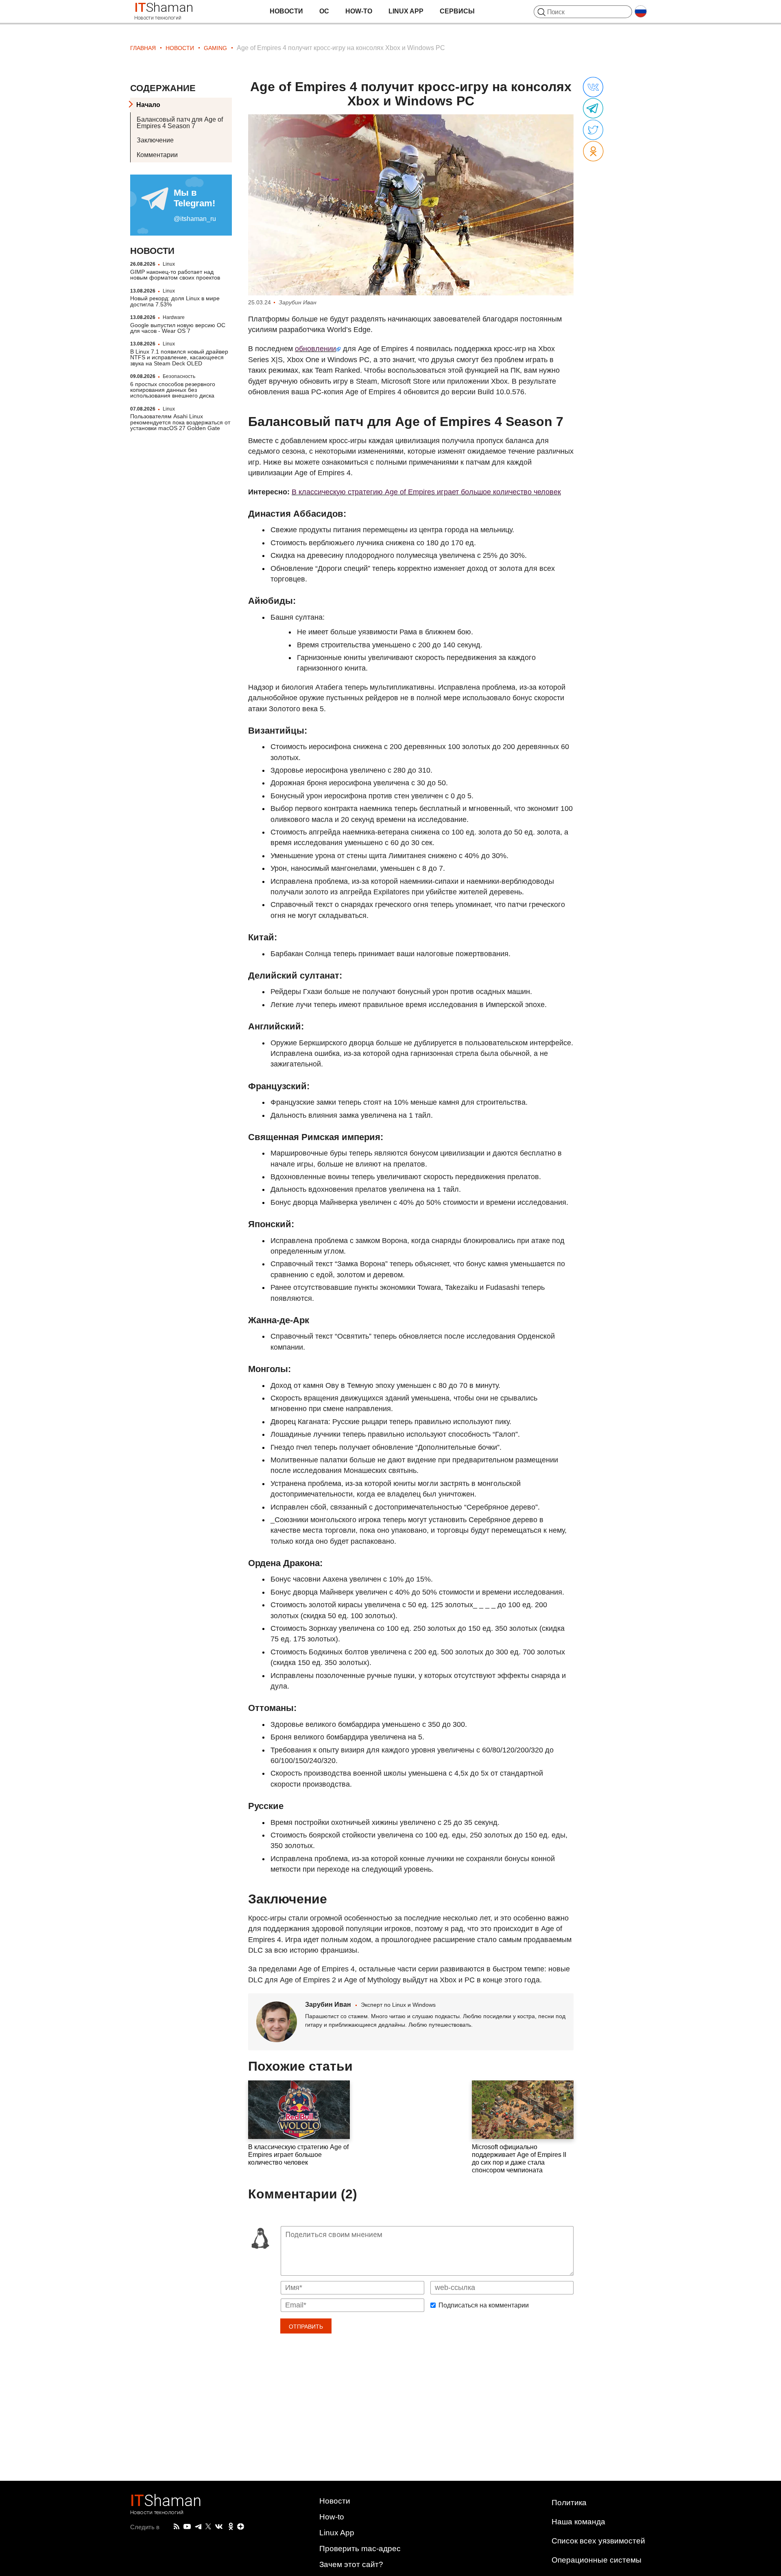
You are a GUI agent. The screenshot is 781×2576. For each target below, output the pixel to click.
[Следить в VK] (219, 2527)
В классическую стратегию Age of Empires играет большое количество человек (426, 492)
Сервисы (457, 11)
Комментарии (157, 155)
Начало (148, 105)
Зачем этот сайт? (351, 2564)
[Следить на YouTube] (187, 2527)
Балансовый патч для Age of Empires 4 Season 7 (180, 123)
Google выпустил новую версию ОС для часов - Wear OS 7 (178, 328)
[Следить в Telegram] (198, 2527)
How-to (359, 11)
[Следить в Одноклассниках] (231, 2527)
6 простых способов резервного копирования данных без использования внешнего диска (173, 390)
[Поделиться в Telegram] (593, 109)
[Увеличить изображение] (411, 205)
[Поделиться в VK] (593, 87)
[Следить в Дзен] (241, 2527)
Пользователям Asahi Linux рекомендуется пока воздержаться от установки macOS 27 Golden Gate (180, 422)
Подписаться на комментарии (484, 2305)
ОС (324, 11)
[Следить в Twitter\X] (208, 2527)
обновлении (315, 349)
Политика (569, 2503)
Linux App (406, 11)
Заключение (155, 140)
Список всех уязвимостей (598, 2541)
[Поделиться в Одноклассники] (593, 152)
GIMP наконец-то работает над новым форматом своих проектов (175, 275)
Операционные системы (597, 2560)
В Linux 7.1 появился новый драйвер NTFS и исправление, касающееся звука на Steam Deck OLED (179, 357)
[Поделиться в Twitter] (593, 130)
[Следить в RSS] (177, 2527)
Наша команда (578, 2522)
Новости (286, 11)
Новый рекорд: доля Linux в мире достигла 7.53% (175, 301)
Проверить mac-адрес (360, 2549)
